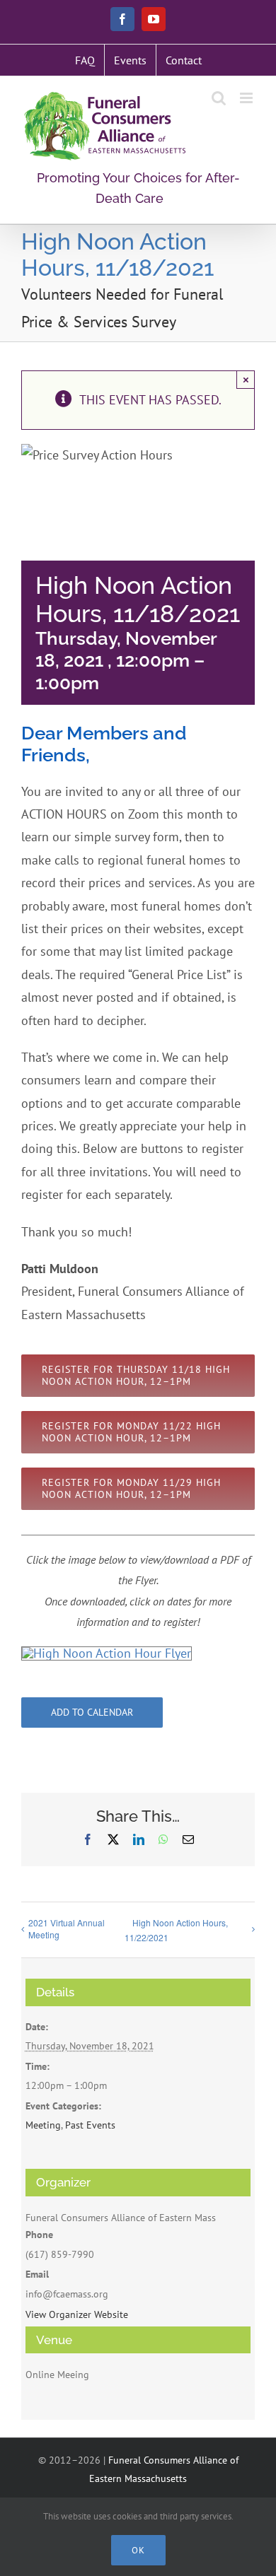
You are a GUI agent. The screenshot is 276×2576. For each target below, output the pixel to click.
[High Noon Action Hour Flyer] (107, 1653)
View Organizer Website (77, 2314)
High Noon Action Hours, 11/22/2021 (176, 1930)
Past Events (90, 2125)
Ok (138, 2550)
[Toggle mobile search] (219, 98)
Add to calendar (92, 1713)
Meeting (43, 2125)
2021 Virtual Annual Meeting (67, 1928)
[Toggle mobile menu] (247, 98)
